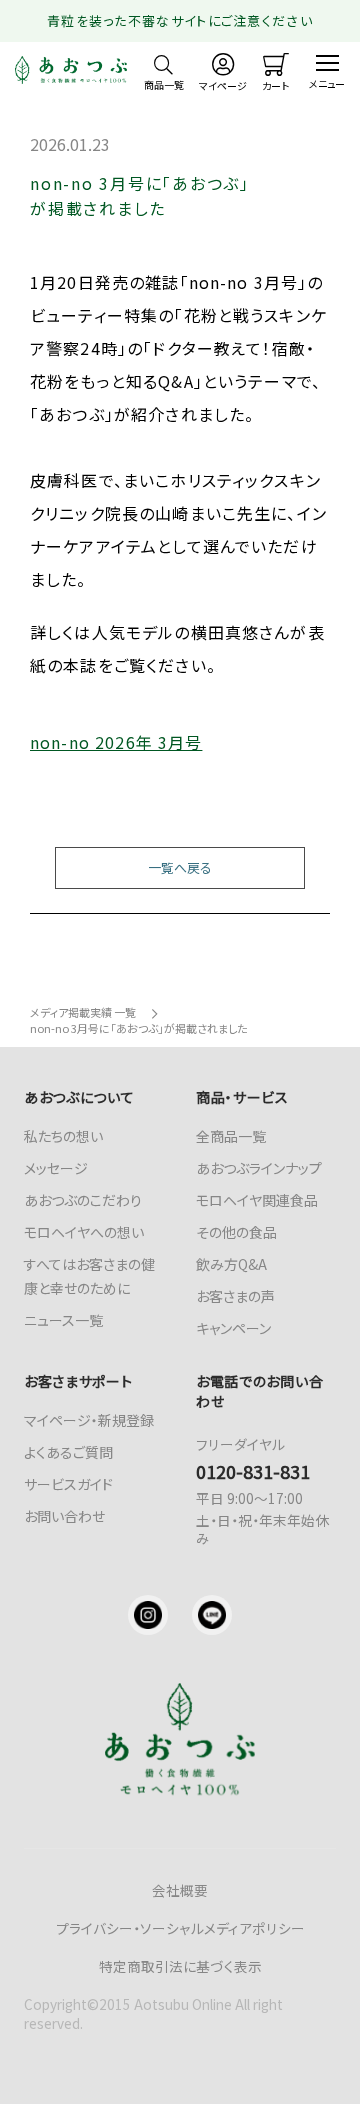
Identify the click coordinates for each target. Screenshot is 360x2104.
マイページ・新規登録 (89, 1420)
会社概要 (180, 1890)
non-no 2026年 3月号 (116, 742)
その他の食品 (236, 1232)
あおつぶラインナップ (259, 1168)
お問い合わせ (64, 1516)
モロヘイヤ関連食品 (257, 1200)
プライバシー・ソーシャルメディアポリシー (180, 1928)
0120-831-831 (253, 1471)
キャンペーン (233, 1328)
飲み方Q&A (231, 1264)
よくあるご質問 (68, 1452)
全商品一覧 (231, 1136)
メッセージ (56, 1168)
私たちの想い (63, 1136)
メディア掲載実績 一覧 (83, 1012)
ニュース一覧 (63, 1320)
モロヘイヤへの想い (84, 1232)
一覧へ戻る (180, 867)
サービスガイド (68, 1484)
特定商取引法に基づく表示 (180, 1966)
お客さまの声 (235, 1296)
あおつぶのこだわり (83, 1200)
